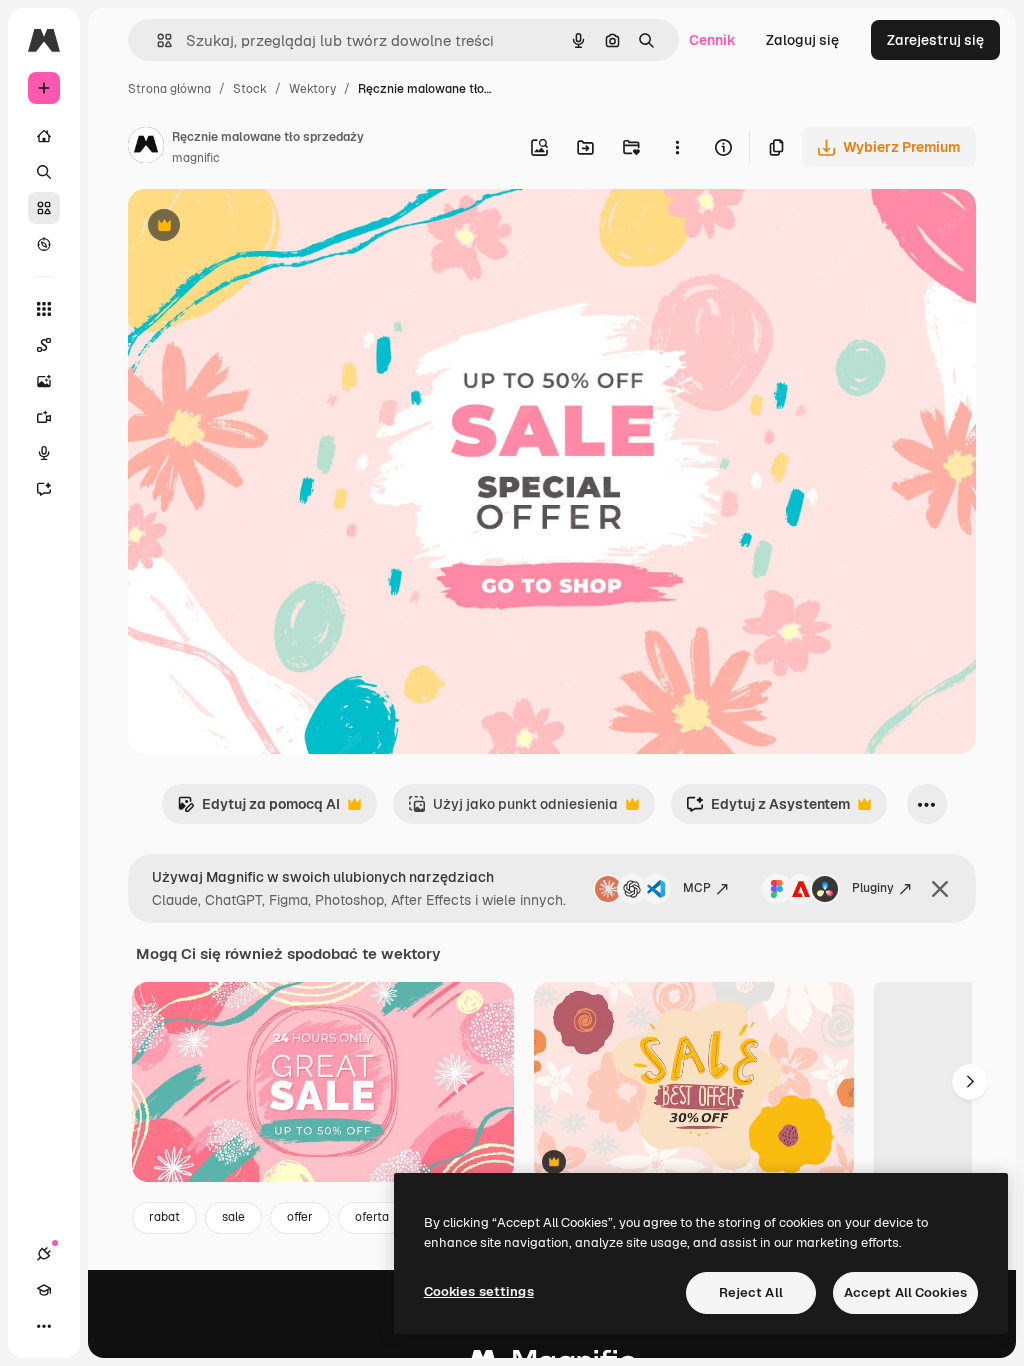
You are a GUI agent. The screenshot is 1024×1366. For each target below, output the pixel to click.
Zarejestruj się (935, 40)
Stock (250, 89)
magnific (196, 158)
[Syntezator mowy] (44, 453)
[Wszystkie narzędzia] (44, 309)
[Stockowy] (44, 208)
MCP (697, 888)
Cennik (712, 40)
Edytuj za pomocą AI (258, 809)
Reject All (751, 1292)
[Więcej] (44, 1326)
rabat (164, 1217)
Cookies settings (479, 1291)
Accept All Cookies (905, 1292)
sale (233, 1217)
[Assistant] (44, 489)
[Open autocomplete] (156, 40)
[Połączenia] (44, 1254)
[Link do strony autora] (146, 148)
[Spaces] (44, 345)
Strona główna (169, 89)
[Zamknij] (940, 889)
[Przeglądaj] (44, 244)
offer (300, 1217)
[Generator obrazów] (44, 381)
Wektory (312, 89)
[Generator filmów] (44, 417)
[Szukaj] (44, 172)
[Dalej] (970, 1082)
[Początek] (44, 136)
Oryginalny (266, 227)
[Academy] (44, 1290)
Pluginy (873, 888)
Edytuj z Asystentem (768, 809)
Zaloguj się (802, 40)
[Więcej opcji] (677, 147)
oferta (372, 1217)
